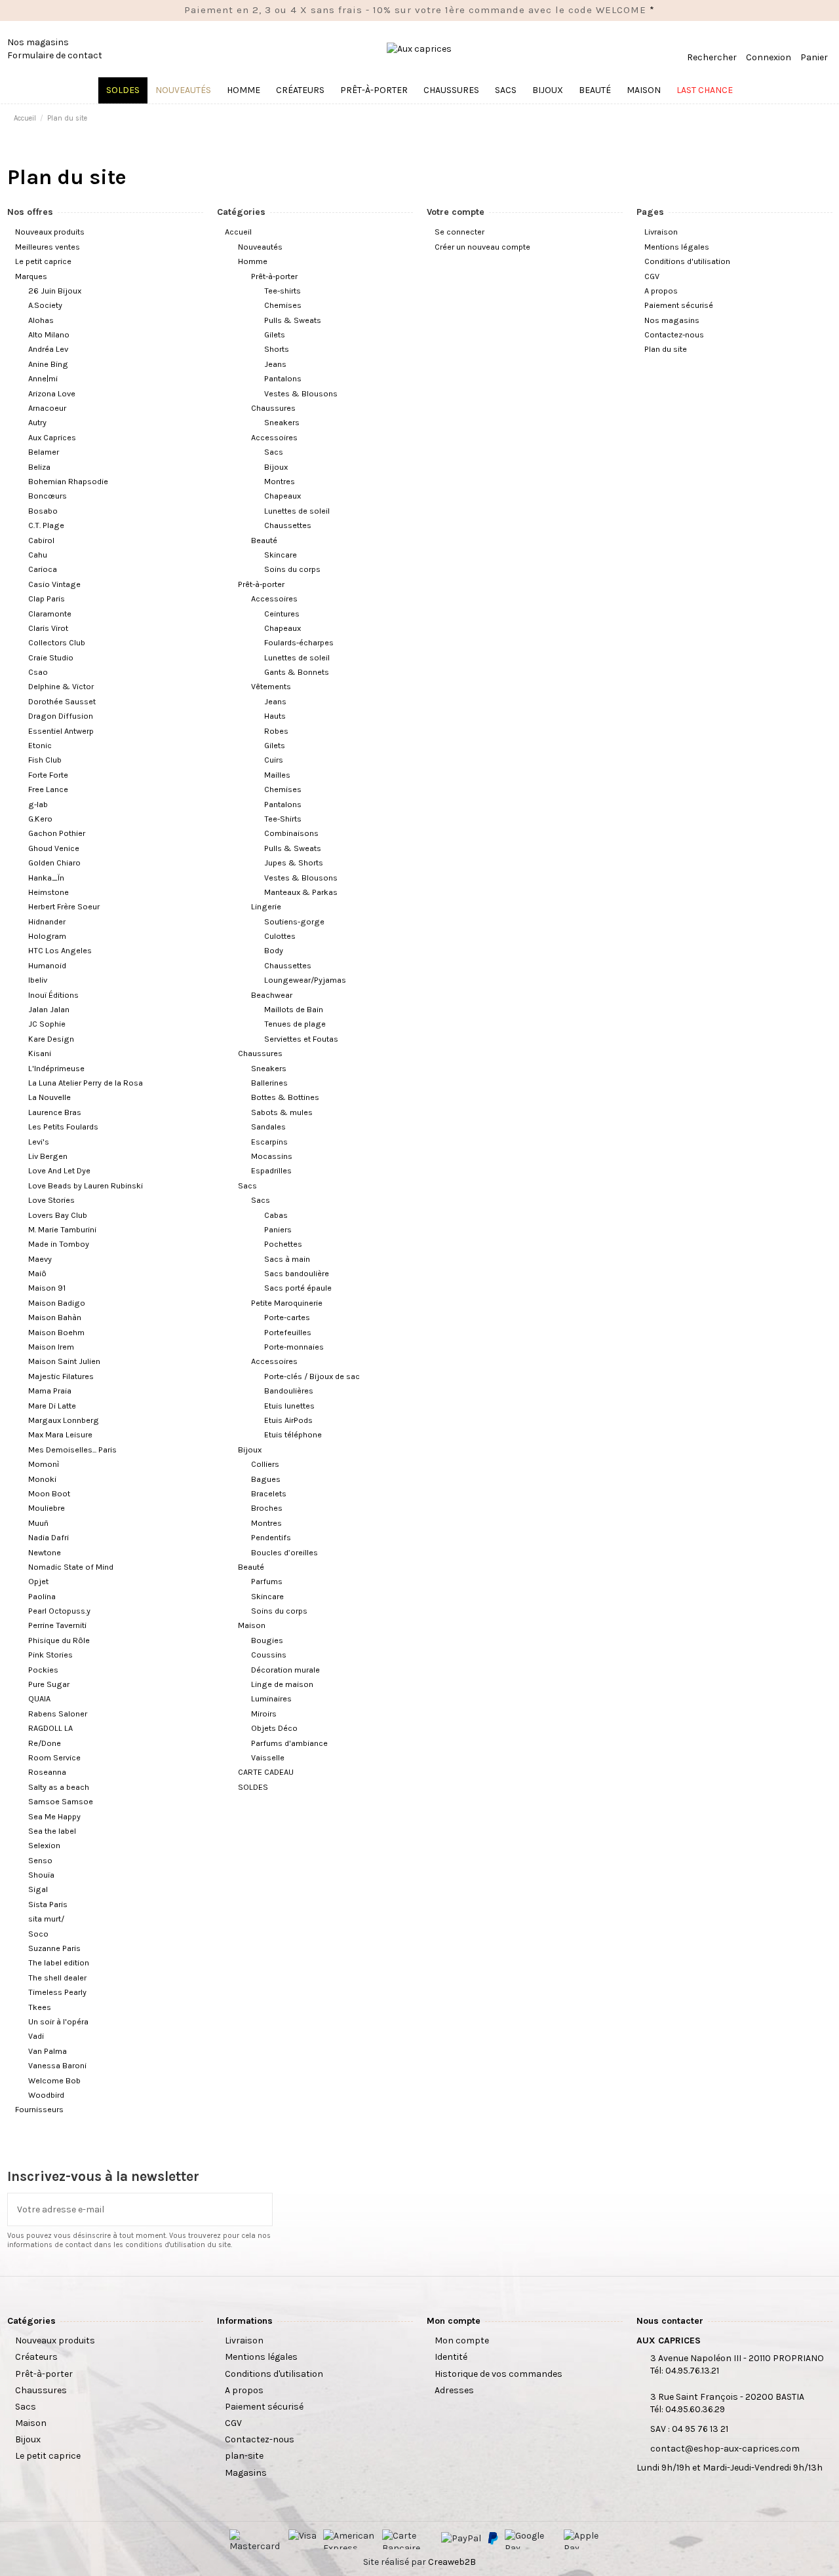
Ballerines (269, 1083)
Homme (253, 261)
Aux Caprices (52, 437)
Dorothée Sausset (62, 701)
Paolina (42, 1596)
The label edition (59, 1962)
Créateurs (36, 2357)
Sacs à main (287, 1259)
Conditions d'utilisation (687, 261)
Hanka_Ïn (46, 878)
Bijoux (276, 467)
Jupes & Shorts (294, 862)
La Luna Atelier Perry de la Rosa (86, 1083)
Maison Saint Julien (64, 1361)
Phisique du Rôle (59, 1640)
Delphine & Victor (61, 686)
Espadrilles (271, 1170)
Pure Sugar (49, 1684)
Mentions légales (677, 247)
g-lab (38, 804)
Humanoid (47, 965)
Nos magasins (38, 42)
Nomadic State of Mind (71, 1567)
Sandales (268, 1127)
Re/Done (45, 1743)
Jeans (275, 364)
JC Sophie (47, 1024)
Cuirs (274, 760)
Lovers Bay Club (58, 1215)
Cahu (38, 555)
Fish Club (45, 760)
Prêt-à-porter (274, 276)
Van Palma (48, 2051)
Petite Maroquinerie (287, 1303)
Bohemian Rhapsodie (68, 481)
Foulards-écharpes (299, 642)
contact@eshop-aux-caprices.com (725, 2449)
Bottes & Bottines (285, 1097)
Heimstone (49, 892)
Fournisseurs (39, 2109)
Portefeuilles (288, 1332)
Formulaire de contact (55, 55)
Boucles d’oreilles (284, 1552)
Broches (267, 1508)
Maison (252, 1625)
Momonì (44, 1464)
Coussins (269, 1655)
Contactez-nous (674, 334)
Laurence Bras (55, 1112)
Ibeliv (38, 980)
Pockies (43, 1670)
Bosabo (43, 511)
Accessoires (274, 437)
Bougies (267, 1640)
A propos (661, 291)
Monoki (42, 1479)
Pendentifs (271, 1537)
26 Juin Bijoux (55, 291)
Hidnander (47, 921)
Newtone (45, 1552)
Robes (276, 731)
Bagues (266, 1479)
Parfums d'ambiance (289, 1743)
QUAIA (39, 1698)
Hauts (275, 716)
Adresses (454, 2390)
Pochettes (283, 1244)
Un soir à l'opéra (58, 2021)
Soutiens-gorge (294, 921)
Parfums (267, 1581)
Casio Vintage (54, 584)
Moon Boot (49, 1493)
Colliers (265, 1464)
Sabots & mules (282, 1112)
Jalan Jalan (49, 1009)
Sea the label (52, 1831)
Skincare (281, 555)
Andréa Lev (48, 349)
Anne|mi (43, 378)
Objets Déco (274, 1728)
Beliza (39, 467)
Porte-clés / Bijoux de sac (312, 1376)
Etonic (40, 745)
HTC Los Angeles (60, 950)
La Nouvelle (49, 1097)
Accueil (238, 232)
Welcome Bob (54, 2080)
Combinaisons (291, 833)
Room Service (54, 1757)
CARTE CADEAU (266, 1772)
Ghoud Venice (54, 848)
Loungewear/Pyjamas (305, 980)
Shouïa (41, 1875)
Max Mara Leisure (60, 1434)
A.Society (45, 305)
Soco (38, 1934)
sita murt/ (46, 1919)
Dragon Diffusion (61, 716)
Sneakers (282, 422)
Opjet (38, 1581)
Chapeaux (283, 496)
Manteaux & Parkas (301, 892)
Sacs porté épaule (298, 1288)
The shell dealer (57, 1978)
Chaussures (273, 408)
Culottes (280, 936)
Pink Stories (50, 1655)
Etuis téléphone (293, 1434)
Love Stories (51, 1200)
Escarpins (269, 1142)
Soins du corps (292, 569)
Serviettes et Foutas (301, 1039)
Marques (31, 276)
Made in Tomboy (59, 1244)
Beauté (264, 540)
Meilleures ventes (48, 247)
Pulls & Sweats (293, 320)
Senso (40, 1860)
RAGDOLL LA (50, 1728)
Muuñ (38, 1523)
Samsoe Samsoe (61, 1801)
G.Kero (40, 819)
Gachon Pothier (57, 833)
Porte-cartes (287, 1317)
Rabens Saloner (58, 1714)
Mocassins (272, 1156)
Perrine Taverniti (57, 1625)
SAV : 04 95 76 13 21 (689, 2429)
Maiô (37, 1273)
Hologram (47, 936)
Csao (38, 672)
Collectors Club (57, 642)
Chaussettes (288, 525)
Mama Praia (50, 1391)
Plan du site (666, 349)
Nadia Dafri (49, 1537)
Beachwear (272, 995)
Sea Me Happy (54, 1816)
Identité (451, 2357)
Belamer (44, 452)
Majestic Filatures (61, 1376)
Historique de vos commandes (498, 2374)
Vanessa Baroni (57, 2065)
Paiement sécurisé (679, 305)
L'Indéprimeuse (56, 1068)
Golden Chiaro (54, 862)
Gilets (275, 334)
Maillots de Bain (294, 1009)
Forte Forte (48, 775)
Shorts (277, 349)
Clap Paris (47, 598)
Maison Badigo (57, 1303)
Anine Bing (48, 364)
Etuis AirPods (288, 1420)
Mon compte (462, 2340)
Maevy (40, 1259)
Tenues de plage (295, 1024)
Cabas (276, 1215)
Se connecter (459, 232)
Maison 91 (47, 1288)
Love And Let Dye (59, 1170)
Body (274, 950)
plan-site (244, 2456)
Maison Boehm (56, 1332)
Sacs (274, 452)
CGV (652, 276)
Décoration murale (285, 1670)
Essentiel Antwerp (61, 731)
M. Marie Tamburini (62, 1229)
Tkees (40, 2007)
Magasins (246, 2473)
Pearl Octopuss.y (59, 1611)
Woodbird (46, 2095)
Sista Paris (48, 1904)
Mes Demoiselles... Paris (72, 1449)
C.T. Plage (46, 525)
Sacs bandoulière (297, 1273)
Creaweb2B (452, 2562)
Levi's (39, 1142)
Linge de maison (282, 1684)
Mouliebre (47, 1508)
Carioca (43, 569)
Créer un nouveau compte (482, 247)
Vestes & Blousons (301, 393)
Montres (280, 481)
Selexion (44, 1845)
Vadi (36, 2036)
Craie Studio (51, 657)
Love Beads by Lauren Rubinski (86, 1185)
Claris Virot (48, 628)
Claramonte (50, 614)
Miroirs (264, 1714)
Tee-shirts (283, 291)
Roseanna (47, 1772)
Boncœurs (48, 496)
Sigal (38, 1889)
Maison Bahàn (55, 1317)
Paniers (278, 1229)
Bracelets (269, 1493)
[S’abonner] (263, 2209)
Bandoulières (289, 1391)
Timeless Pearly (57, 1992)
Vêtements (271, 686)
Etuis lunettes (289, 1406)
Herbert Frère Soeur (64, 906)
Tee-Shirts (283, 819)
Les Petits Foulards (63, 1127)
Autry (37, 422)
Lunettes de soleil (297, 511)
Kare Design (51, 1039)
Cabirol (41, 540)
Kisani (40, 1053)
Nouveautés (260, 247)
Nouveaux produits (50, 232)
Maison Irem (51, 1347)
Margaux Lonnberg (64, 1420)
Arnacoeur (47, 408)
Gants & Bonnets (297, 672)
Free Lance (48, 789)
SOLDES (253, 1787)
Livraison (661, 232)
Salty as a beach (59, 1787)
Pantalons (283, 378)
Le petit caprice (43, 261)
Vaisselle (268, 1757)
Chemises (283, 305)
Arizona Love (52, 393)
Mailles (277, 775)
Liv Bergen (48, 1156)
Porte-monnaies (294, 1347)
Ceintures (282, 614)
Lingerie (266, 906)
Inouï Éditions (53, 995)
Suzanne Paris (54, 1948)
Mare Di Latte (52, 1406)
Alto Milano (49, 334)
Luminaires (271, 1698)
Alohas (41, 320)
